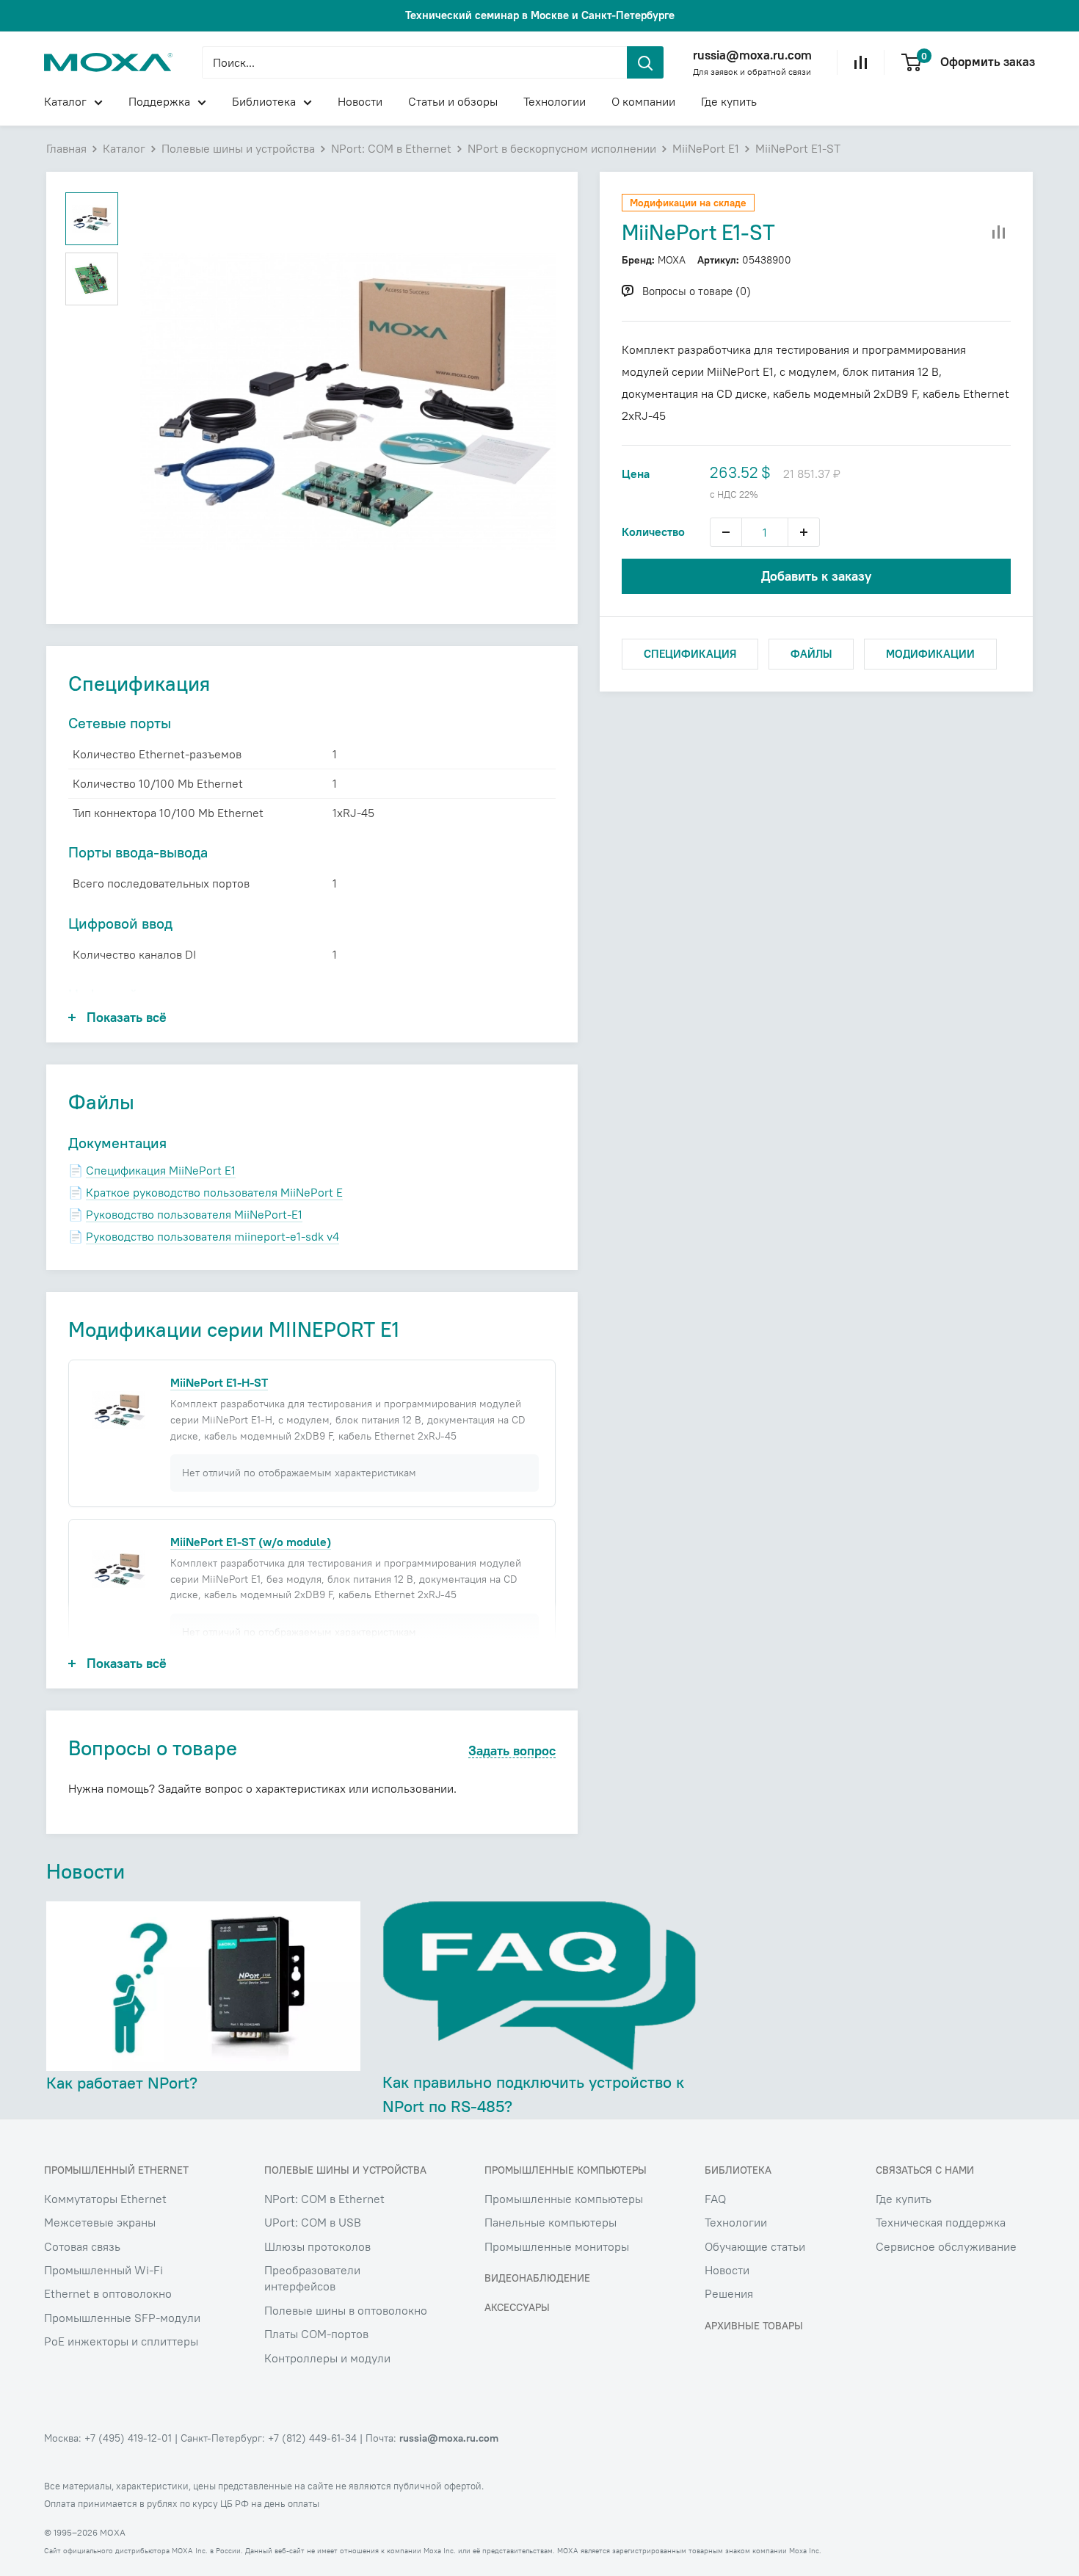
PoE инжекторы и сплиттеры (121, 2341)
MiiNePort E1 (706, 148)
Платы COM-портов (316, 2334)
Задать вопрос (512, 1751)
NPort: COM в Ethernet (391, 148)
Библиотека (264, 101)
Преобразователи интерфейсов (312, 2278)
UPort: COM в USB (313, 2222)
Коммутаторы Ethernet (105, 2199)
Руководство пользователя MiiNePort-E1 (194, 1214)
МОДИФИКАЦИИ (930, 654)
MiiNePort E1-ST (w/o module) (251, 1542)
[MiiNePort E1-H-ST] (119, 1409)
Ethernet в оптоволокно (108, 2293)
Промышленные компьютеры (564, 2199)
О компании (643, 101)
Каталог (65, 101)
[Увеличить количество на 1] (804, 532)
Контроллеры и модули (327, 2358)
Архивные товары (754, 2326)
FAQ (715, 2199)
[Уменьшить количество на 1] (726, 532)
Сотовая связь (82, 2246)
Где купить (729, 101)
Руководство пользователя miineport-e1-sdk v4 (212, 1236)
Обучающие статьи (755, 2246)
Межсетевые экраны (100, 2222)
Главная (66, 148)
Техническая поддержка (941, 2222)
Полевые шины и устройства (238, 148)
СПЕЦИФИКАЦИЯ (690, 654)
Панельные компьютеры (551, 2222)
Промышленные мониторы (557, 2246)
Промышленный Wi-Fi (103, 2270)
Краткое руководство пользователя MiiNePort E (214, 1192)
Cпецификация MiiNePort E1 (161, 1170)
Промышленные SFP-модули (122, 2318)
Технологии (555, 101)
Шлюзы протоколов (317, 2246)
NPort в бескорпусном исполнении (562, 148)
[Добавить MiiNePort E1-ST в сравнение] (999, 233)
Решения (729, 2293)
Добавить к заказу (816, 576)
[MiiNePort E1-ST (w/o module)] (119, 1569)
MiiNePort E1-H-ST (219, 1382)
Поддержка (159, 101)
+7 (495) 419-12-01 (128, 2438)
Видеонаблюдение (537, 2278)
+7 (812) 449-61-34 (312, 2438)
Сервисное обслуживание (946, 2246)
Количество (653, 531)
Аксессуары (517, 2307)
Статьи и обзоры (453, 101)
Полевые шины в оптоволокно (346, 2310)
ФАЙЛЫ (811, 654)
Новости (360, 101)
